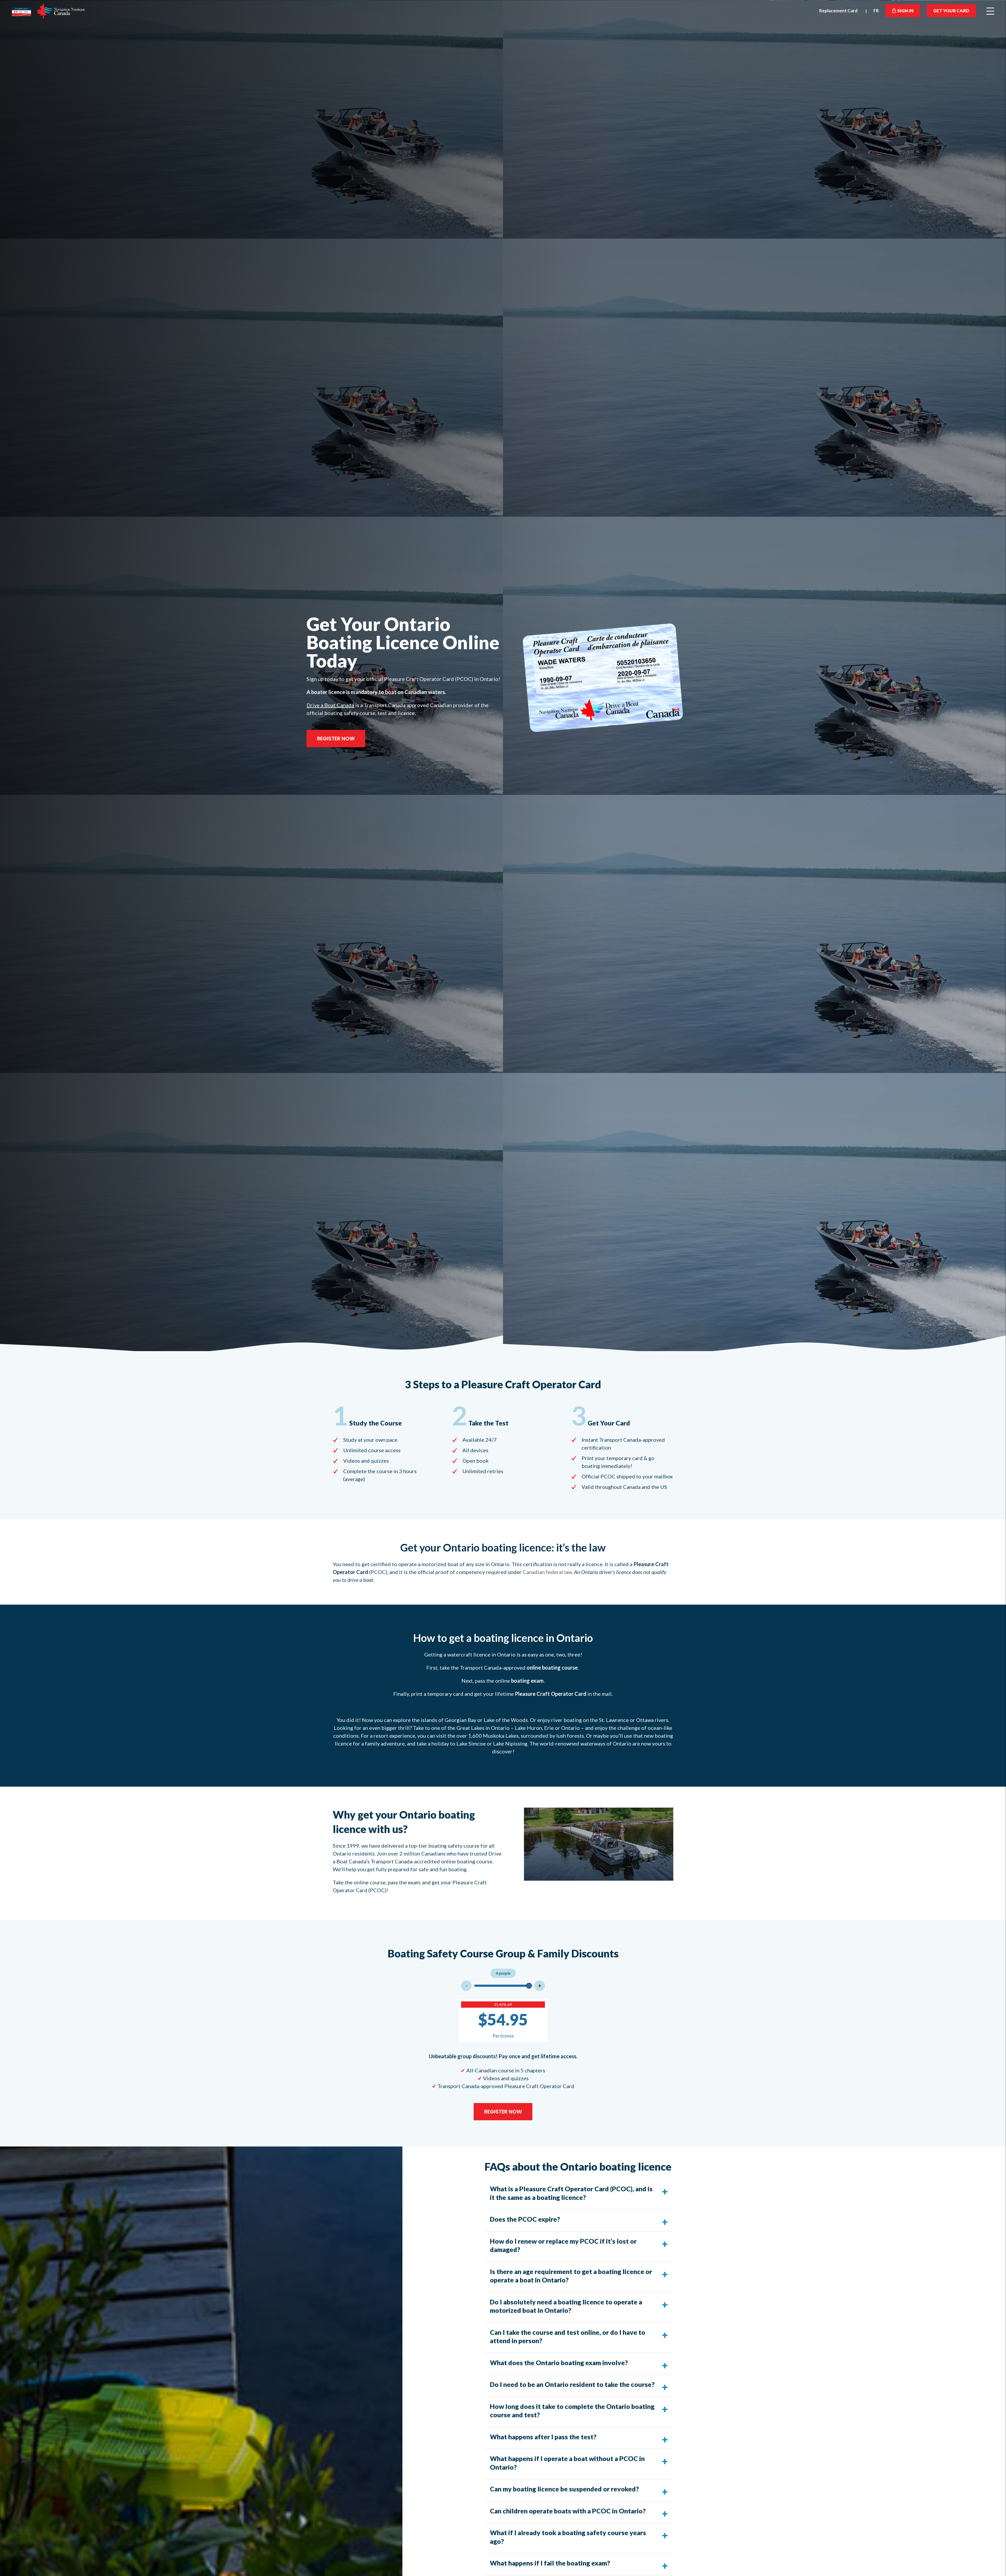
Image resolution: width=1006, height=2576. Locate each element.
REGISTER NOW (336, 739)
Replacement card (838, 11)
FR (876, 11)
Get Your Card (951, 11)
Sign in (905, 11)
